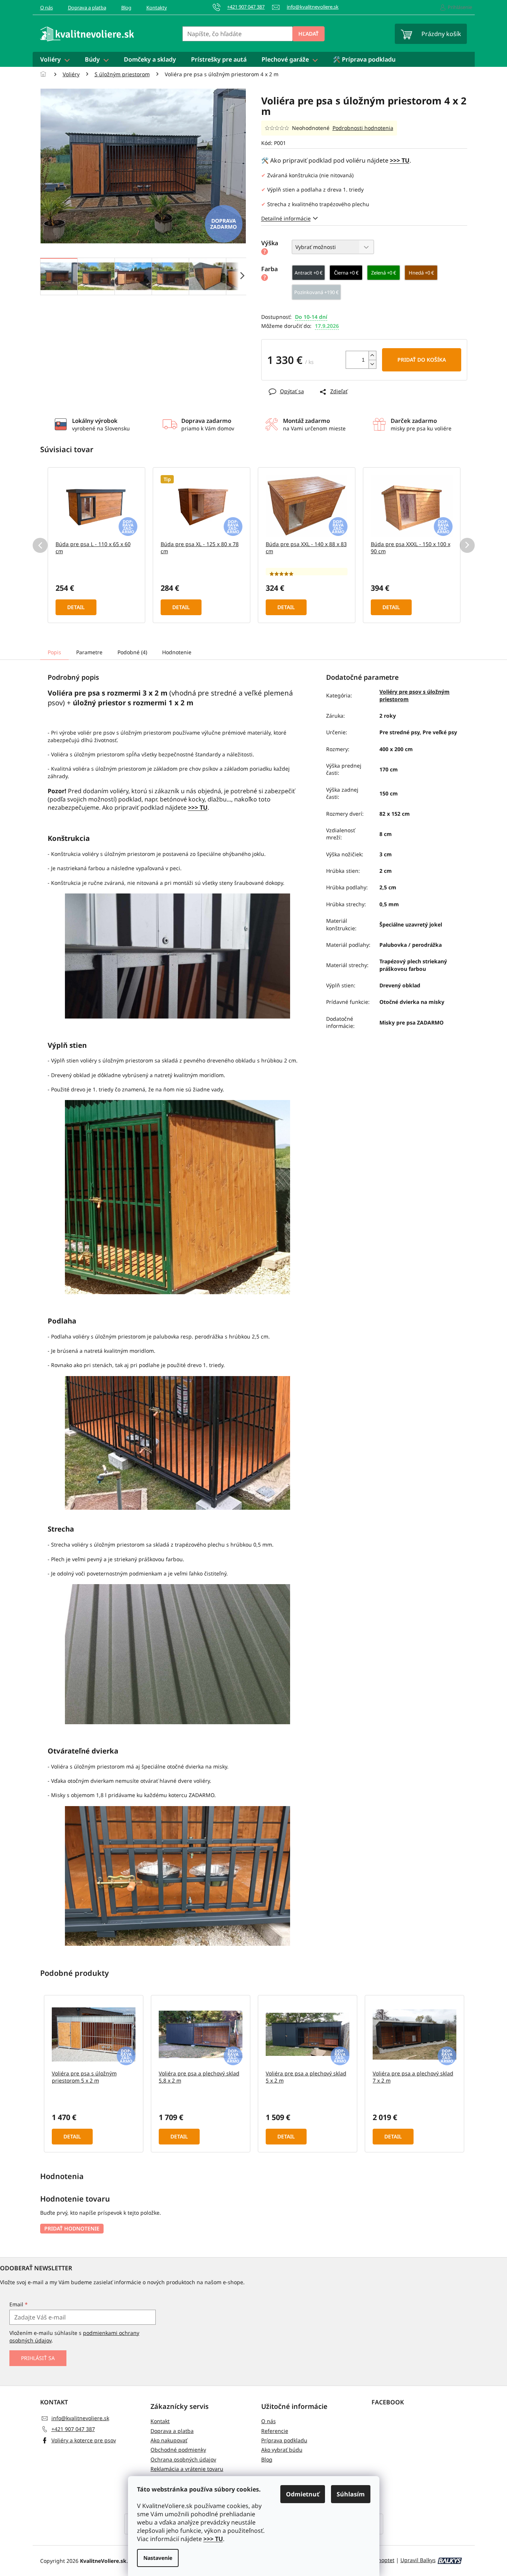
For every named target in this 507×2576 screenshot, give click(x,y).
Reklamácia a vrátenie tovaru (187, 2469)
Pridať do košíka (422, 360)
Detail (76, 607)
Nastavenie (158, 2558)
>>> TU (213, 2539)
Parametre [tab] (89, 652)
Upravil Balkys (418, 2560)
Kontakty (157, 8)
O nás (47, 8)
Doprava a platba (87, 8)
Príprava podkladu (284, 2440)
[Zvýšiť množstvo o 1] (372, 355)
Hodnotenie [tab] (177, 652)
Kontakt (160, 2421)
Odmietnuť (303, 2494)
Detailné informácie (286, 218)
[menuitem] (55, 59)
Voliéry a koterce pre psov (84, 2440)
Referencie (275, 2431)
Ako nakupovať (169, 2440)
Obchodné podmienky (178, 2450)
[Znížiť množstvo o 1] (372, 364)
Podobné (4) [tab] (132, 652)
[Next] (467, 545)
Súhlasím (351, 2494)
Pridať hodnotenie (72, 2228)
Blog (126, 8)
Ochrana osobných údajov (183, 2459)
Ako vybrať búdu (282, 2450)
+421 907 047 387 (73, 2429)
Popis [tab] (54, 652)
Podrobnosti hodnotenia (363, 128)
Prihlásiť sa (38, 2358)
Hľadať (308, 34)
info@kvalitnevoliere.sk (80, 2418)
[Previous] (40, 545)
